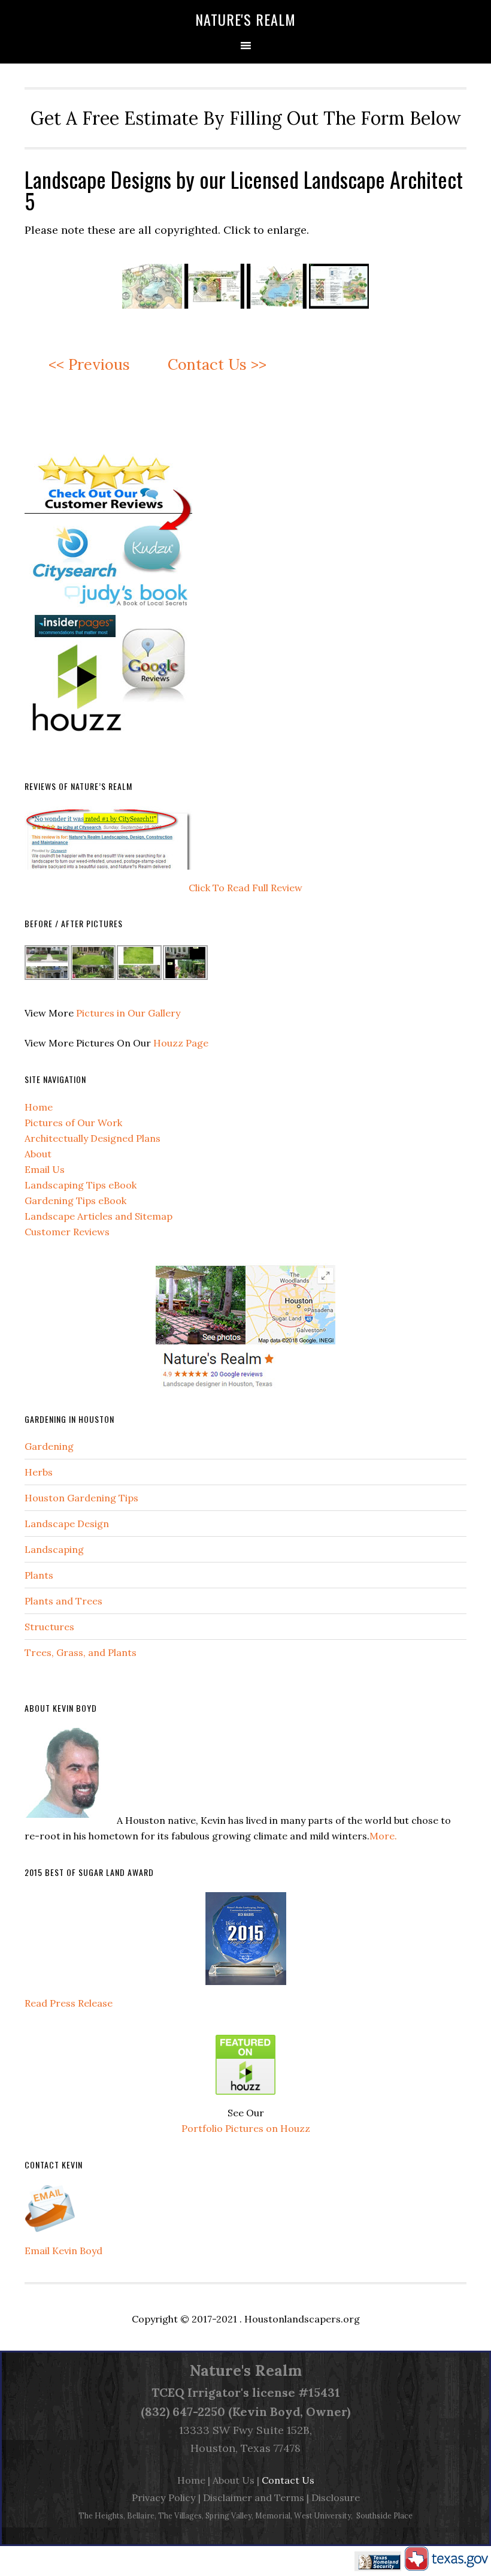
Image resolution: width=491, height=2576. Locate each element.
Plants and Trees (63, 1601)
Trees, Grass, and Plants (81, 1652)
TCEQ (168, 2392)
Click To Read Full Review (245, 888)
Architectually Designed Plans (93, 1138)
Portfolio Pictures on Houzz (246, 2128)
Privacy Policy (164, 2497)
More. (383, 1836)
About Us (234, 2480)
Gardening (49, 1446)
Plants (39, 1575)
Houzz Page (181, 1043)
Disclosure (336, 2497)
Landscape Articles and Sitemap (98, 1216)
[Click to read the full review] (109, 872)
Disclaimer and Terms (254, 2497)
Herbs (39, 1472)
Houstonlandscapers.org (302, 2319)
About (38, 1154)
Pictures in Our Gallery (128, 1013)
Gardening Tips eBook (75, 1200)
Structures (49, 1627)
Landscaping (54, 1549)
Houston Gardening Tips (81, 1498)
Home (39, 1107)
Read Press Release (69, 2003)
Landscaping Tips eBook (81, 1185)
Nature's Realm (245, 19)
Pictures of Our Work (73, 1123)
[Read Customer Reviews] (108, 750)
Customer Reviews (67, 1232)
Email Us (45, 1169)
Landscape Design (67, 1524)
